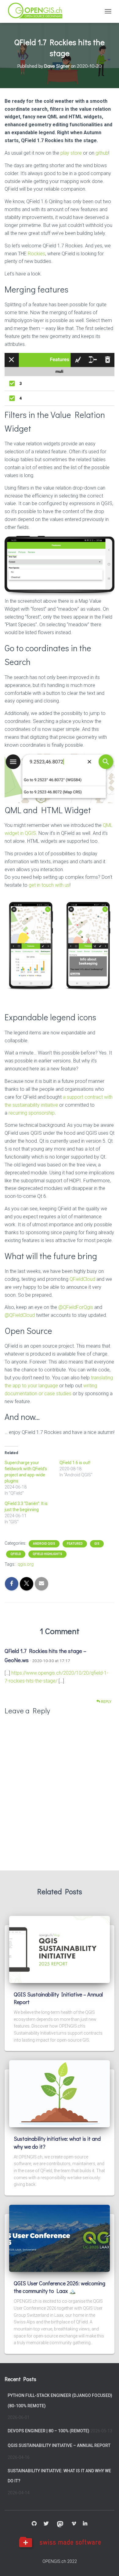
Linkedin (85, 2524)
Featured (75, 1544)
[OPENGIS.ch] (38, 11)
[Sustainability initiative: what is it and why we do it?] (60, 2093)
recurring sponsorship (32, 1113)
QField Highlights (47, 1554)
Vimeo (74, 2524)
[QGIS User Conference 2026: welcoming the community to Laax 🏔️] (60, 2238)
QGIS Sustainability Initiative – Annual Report (59, 2445)
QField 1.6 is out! (75, 1463)
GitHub (34, 2524)
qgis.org (26, 1564)
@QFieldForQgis (76, 1307)
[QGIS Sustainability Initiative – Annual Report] (60, 1949)
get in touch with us (49, 885)
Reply (106, 1702)
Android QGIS (44, 1544)
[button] (31, 943)
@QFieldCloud (20, 1315)
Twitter (46, 2524)
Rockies (36, 254)
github (102, 153)
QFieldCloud (82, 1279)
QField (16, 1554)
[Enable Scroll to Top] (107, 2564)
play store (71, 153)
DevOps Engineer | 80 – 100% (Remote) (49, 2431)
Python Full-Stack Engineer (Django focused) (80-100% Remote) (60, 2401)
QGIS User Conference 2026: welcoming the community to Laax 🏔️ (60, 2287)
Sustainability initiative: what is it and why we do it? (59, 2476)
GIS (97, 1544)
